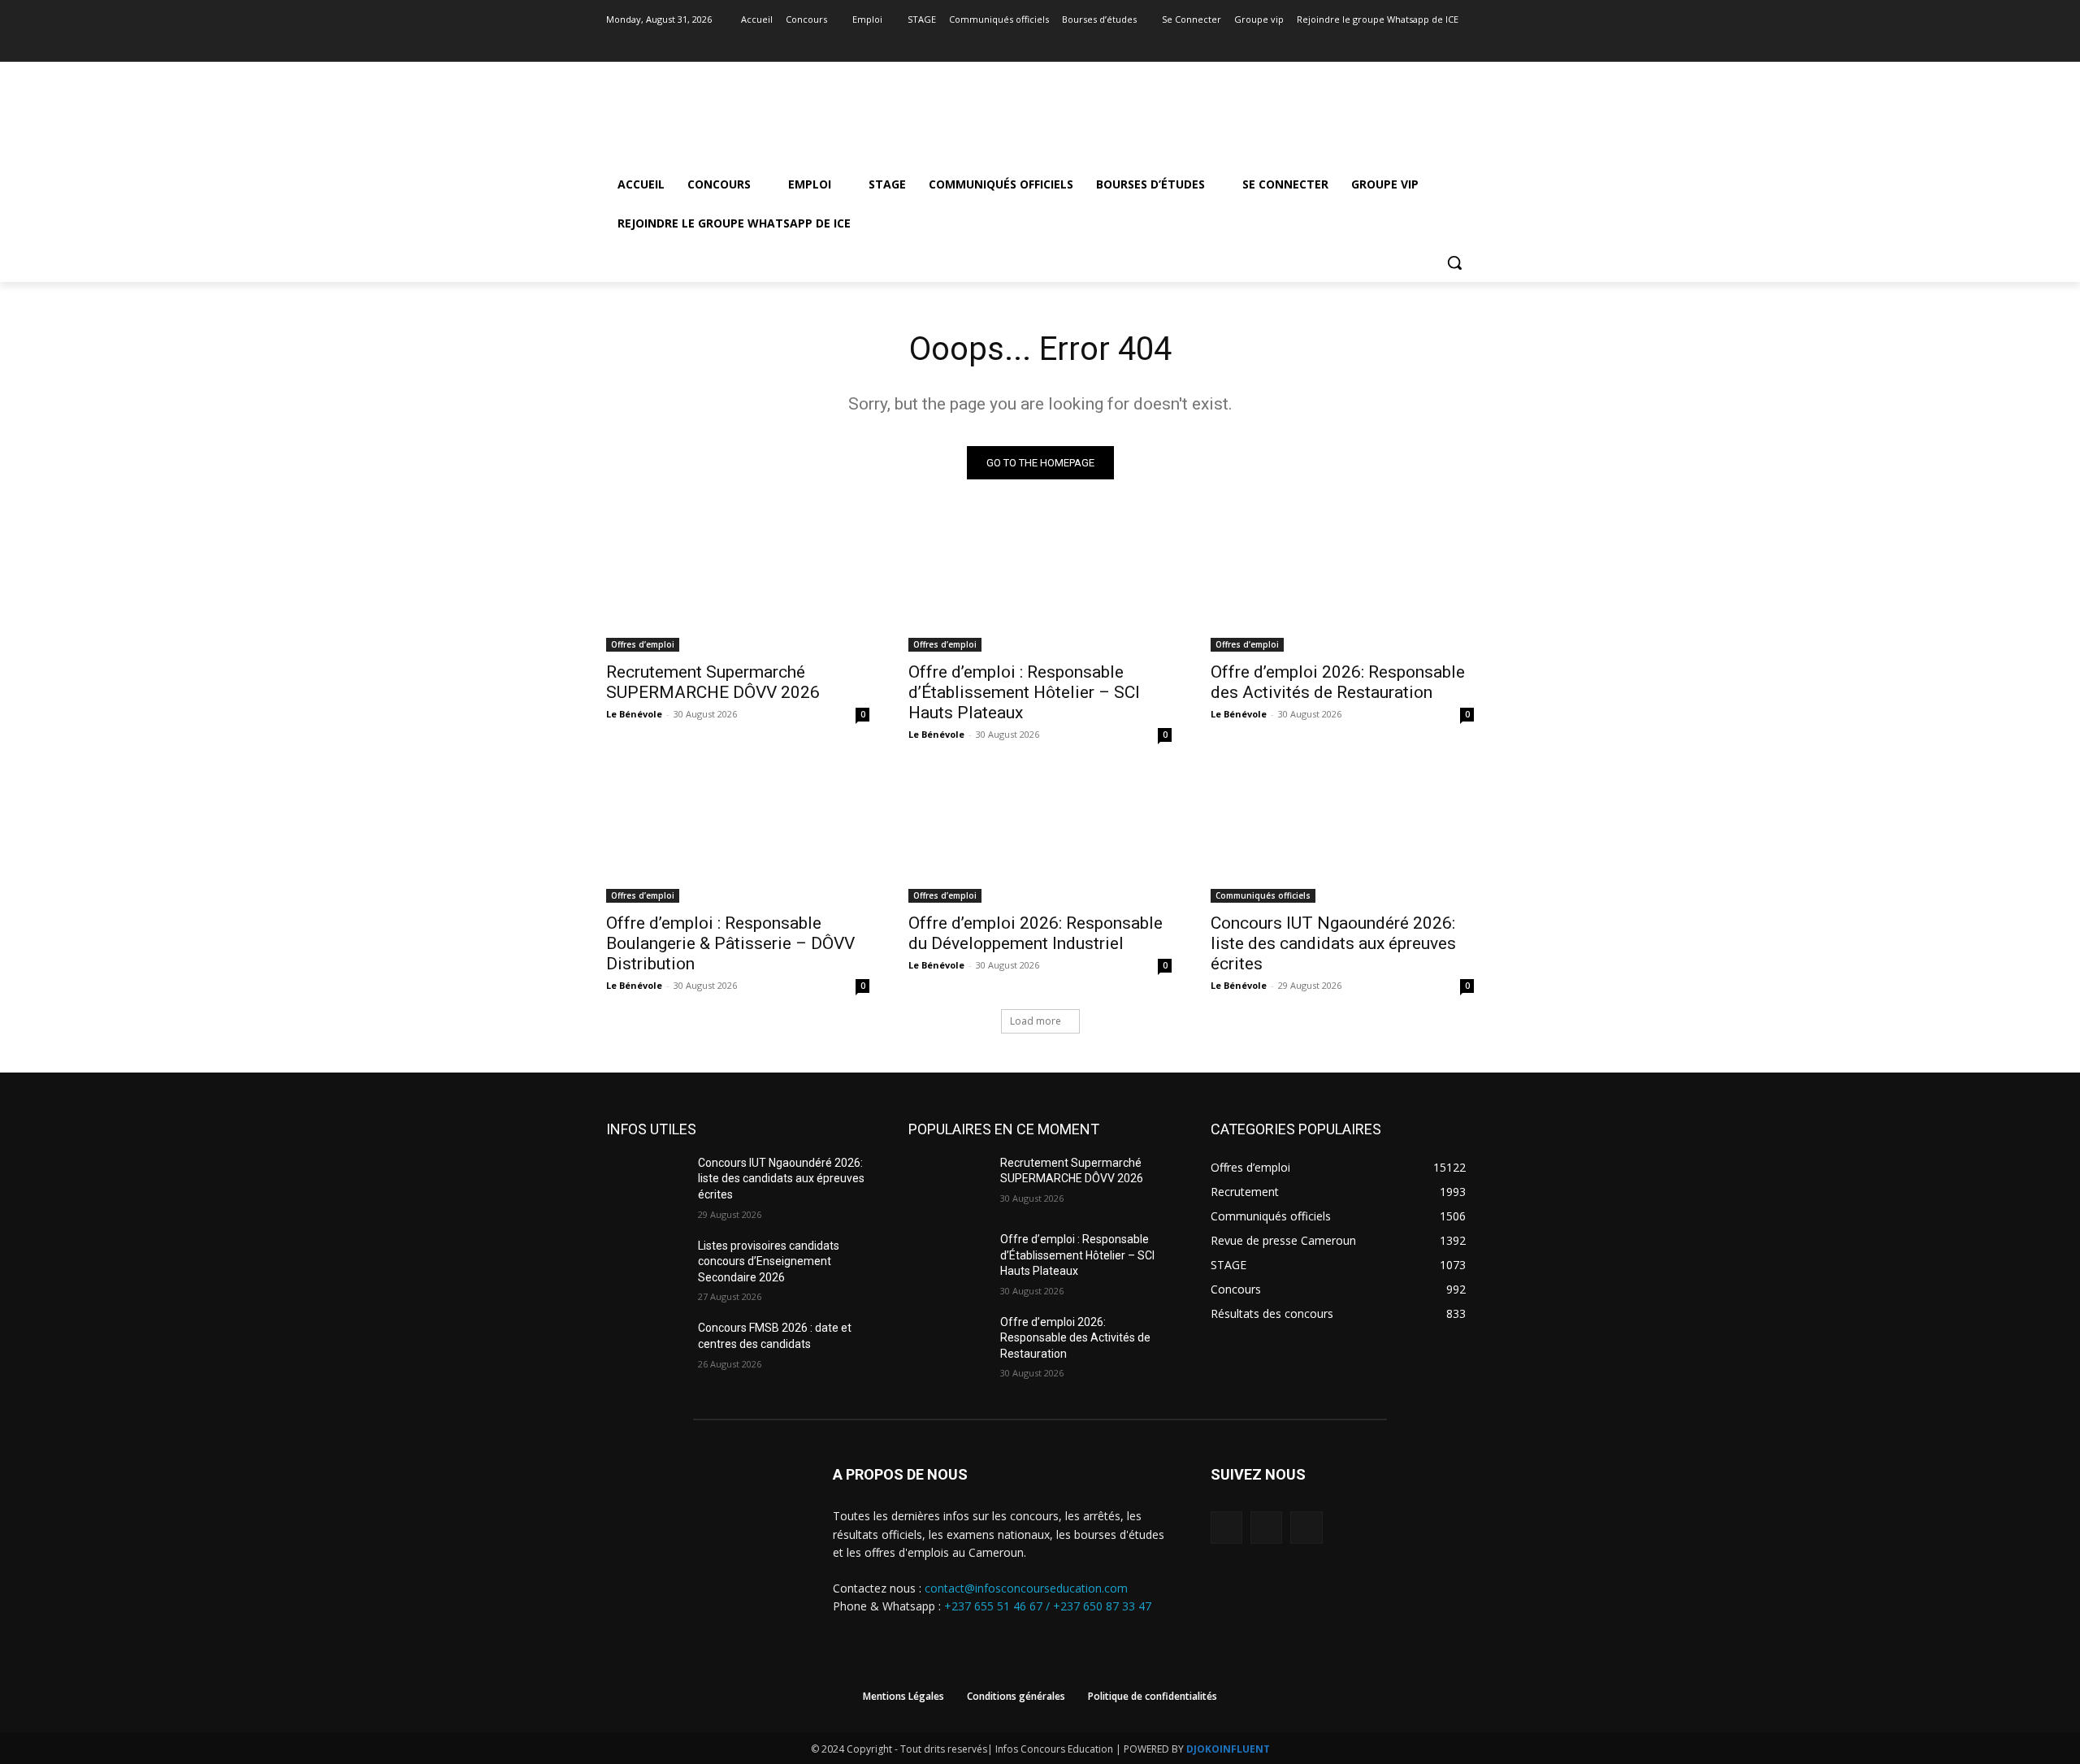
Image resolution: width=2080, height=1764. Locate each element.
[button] (1454, 262)
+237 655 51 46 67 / (999, 1606)
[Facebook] (1420, 43)
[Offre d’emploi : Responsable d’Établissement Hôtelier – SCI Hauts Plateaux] (1040, 586)
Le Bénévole (634, 714)
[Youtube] (1465, 43)
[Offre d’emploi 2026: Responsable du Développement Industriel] (1040, 837)
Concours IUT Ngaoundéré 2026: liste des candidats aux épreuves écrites (1333, 943)
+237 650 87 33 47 (1102, 1606)
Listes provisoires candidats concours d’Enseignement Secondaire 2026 (769, 1261)
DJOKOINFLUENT (1228, 1749)
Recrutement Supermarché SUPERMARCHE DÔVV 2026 (713, 682)
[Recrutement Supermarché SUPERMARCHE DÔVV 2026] (738, 586)
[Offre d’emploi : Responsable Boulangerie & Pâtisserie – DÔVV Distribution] (738, 837)
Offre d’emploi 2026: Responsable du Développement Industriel (1036, 933)
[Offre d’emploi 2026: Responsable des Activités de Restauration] (1342, 586)
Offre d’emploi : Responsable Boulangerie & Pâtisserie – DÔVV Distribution (730, 943)
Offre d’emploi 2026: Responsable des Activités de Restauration (1338, 682)
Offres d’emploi (643, 644)
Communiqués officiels (1263, 895)
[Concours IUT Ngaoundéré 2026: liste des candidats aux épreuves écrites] (1342, 837)
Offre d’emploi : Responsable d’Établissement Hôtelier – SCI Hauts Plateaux (1024, 692)
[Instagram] (1442, 43)
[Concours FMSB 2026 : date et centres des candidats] (646, 1348)
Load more (1036, 1021)
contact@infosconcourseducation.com (1026, 1588)
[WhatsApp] (1306, 1527)
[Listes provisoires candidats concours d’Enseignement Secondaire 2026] (646, 1266)
